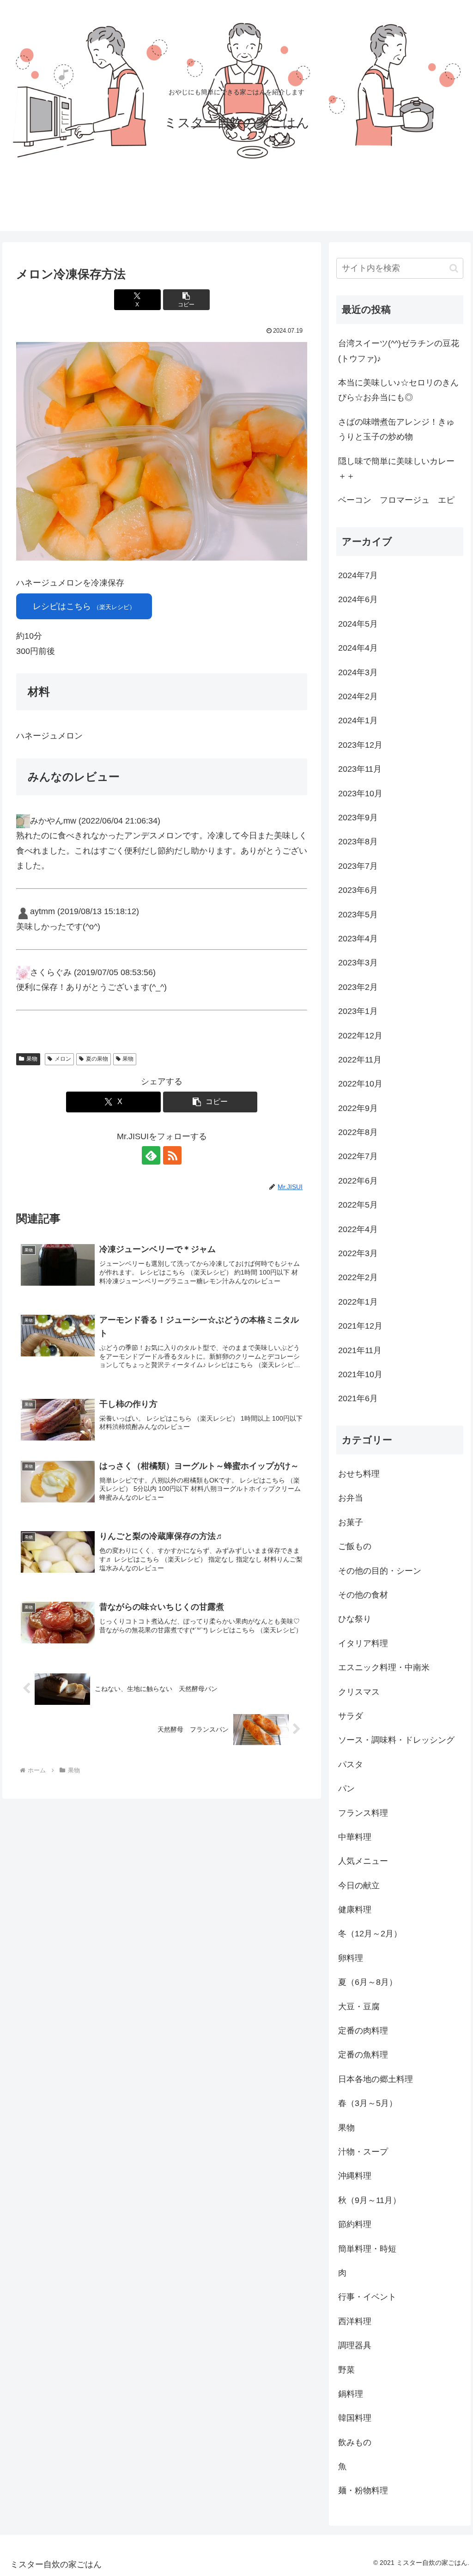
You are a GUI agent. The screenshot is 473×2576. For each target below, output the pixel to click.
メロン (63, 1059)
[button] (186, 300)
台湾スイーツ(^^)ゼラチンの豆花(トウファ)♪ (399, 351)
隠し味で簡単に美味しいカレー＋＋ (396, 469)
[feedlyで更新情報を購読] (151, 1155)
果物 (32, 1059)
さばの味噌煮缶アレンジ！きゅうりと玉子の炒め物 (396, 429)
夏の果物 (97, 1059)
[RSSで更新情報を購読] (172, 1155)
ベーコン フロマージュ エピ (396, 500)
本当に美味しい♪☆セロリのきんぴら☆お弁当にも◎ (398, 390)
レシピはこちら (84, 606)
